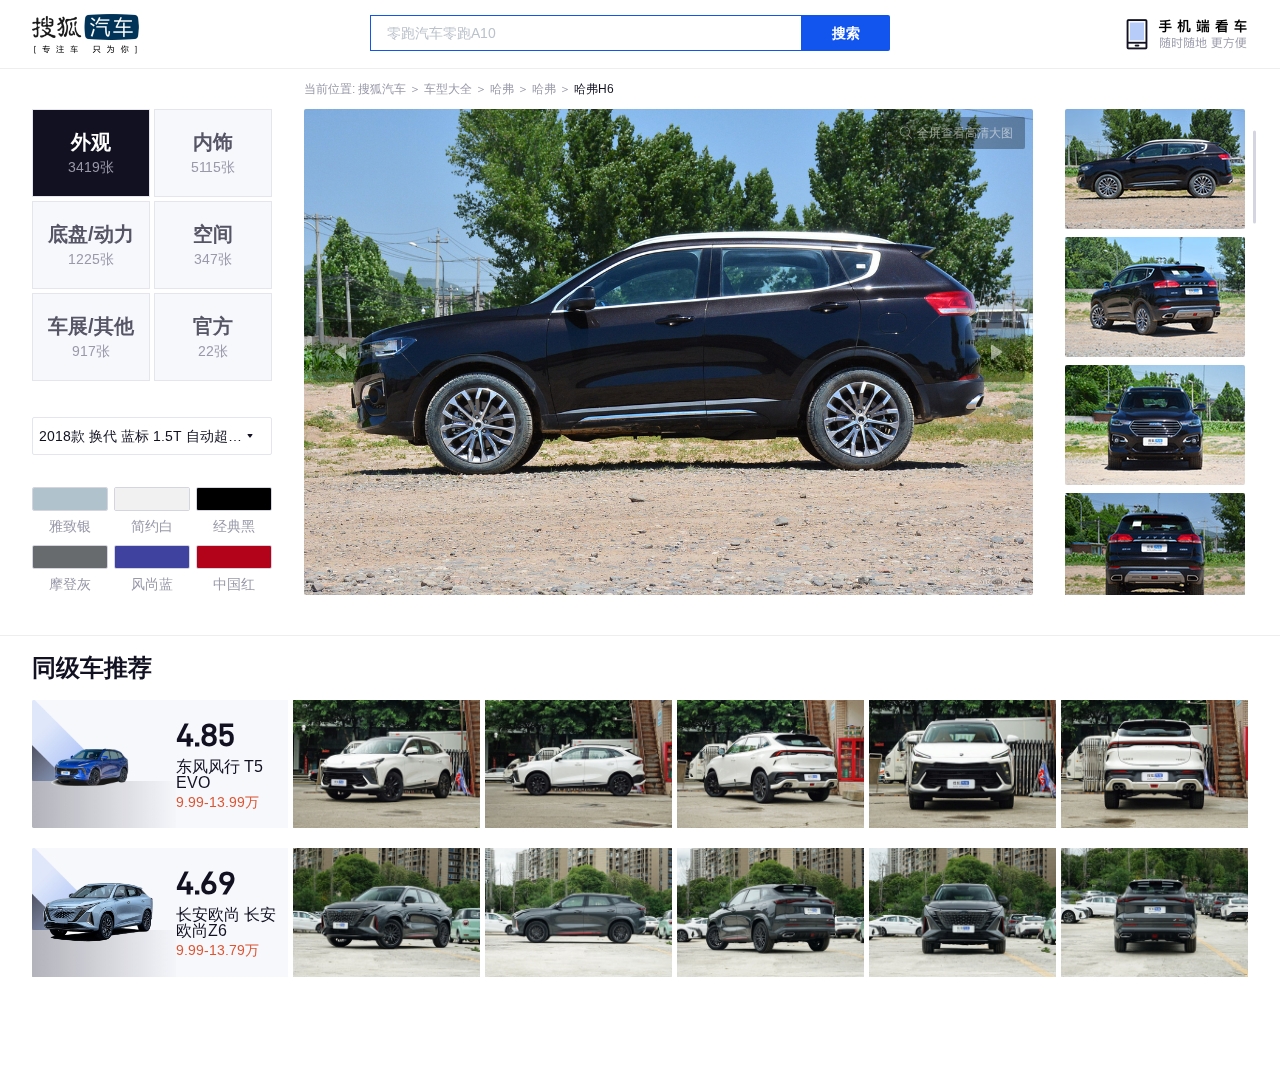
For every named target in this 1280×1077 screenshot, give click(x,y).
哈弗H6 (594, 89)
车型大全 (448, 89)
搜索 (846, 33)
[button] (486, 352)
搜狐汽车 (85, 34)
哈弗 (502, 89)
